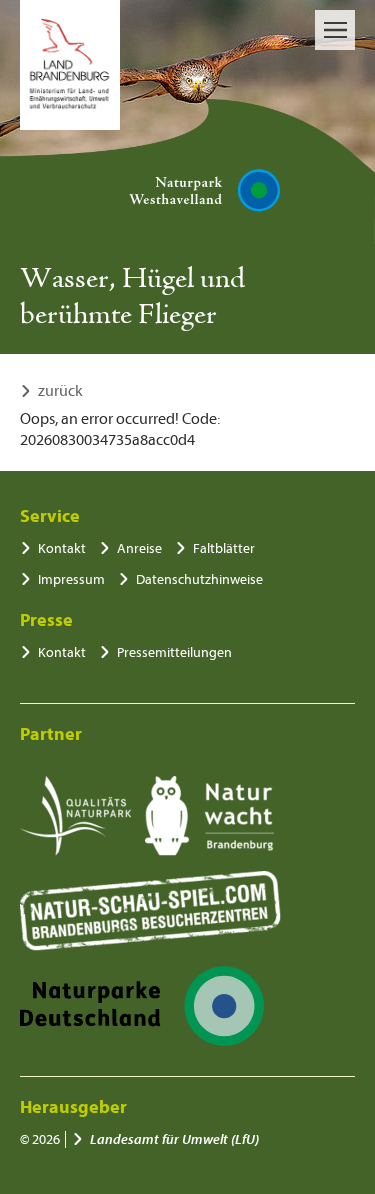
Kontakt (62, 548)
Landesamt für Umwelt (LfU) (174, 1139)
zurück (60, 391)
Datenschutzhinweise (199, 579)
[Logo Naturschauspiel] (150, 911)
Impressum (71, 579)
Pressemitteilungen (174, 652)
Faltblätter (224, 548)
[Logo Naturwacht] (209, 816)
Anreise (139, 548)
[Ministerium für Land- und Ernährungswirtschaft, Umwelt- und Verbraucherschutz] (70, 65)
